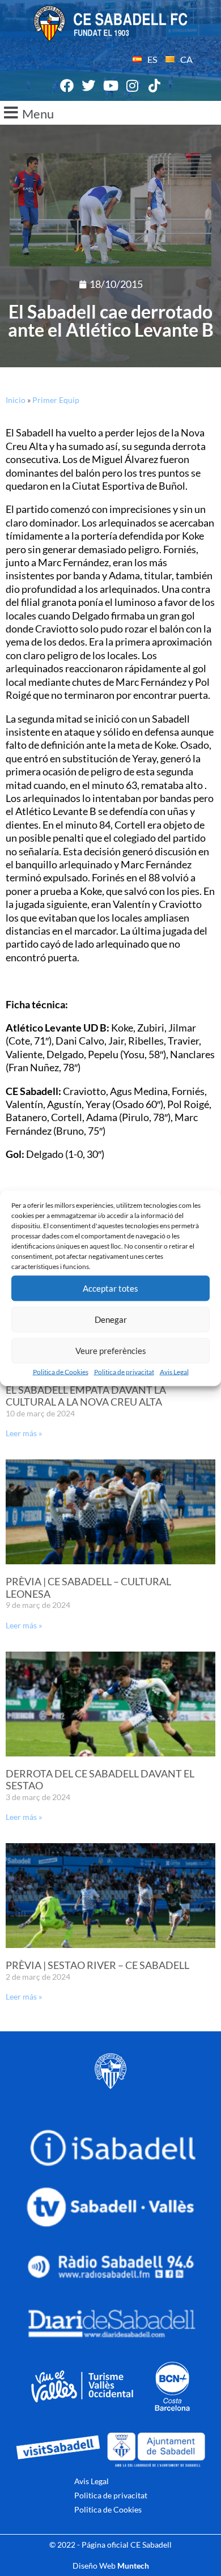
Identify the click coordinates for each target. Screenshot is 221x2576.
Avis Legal (174, 1371)
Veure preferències (111, 1351)
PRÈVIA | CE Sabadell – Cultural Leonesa (88, 1588)
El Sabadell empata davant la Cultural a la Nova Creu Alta (86, 1396)
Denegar (111, 1319)
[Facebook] (67, 86)
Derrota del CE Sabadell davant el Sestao (100, 1780)
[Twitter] (89, 86)
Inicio (16, 400)
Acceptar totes (110, 1288)
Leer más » (24, 1433)
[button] (110, 113)
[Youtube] (110, 86)
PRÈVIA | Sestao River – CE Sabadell (97, 1965)
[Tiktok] (154, 86)
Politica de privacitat (124, 1371)
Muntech (133, 2566)
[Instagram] (133, 86)
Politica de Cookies (61, 1371)
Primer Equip (56, 400)
